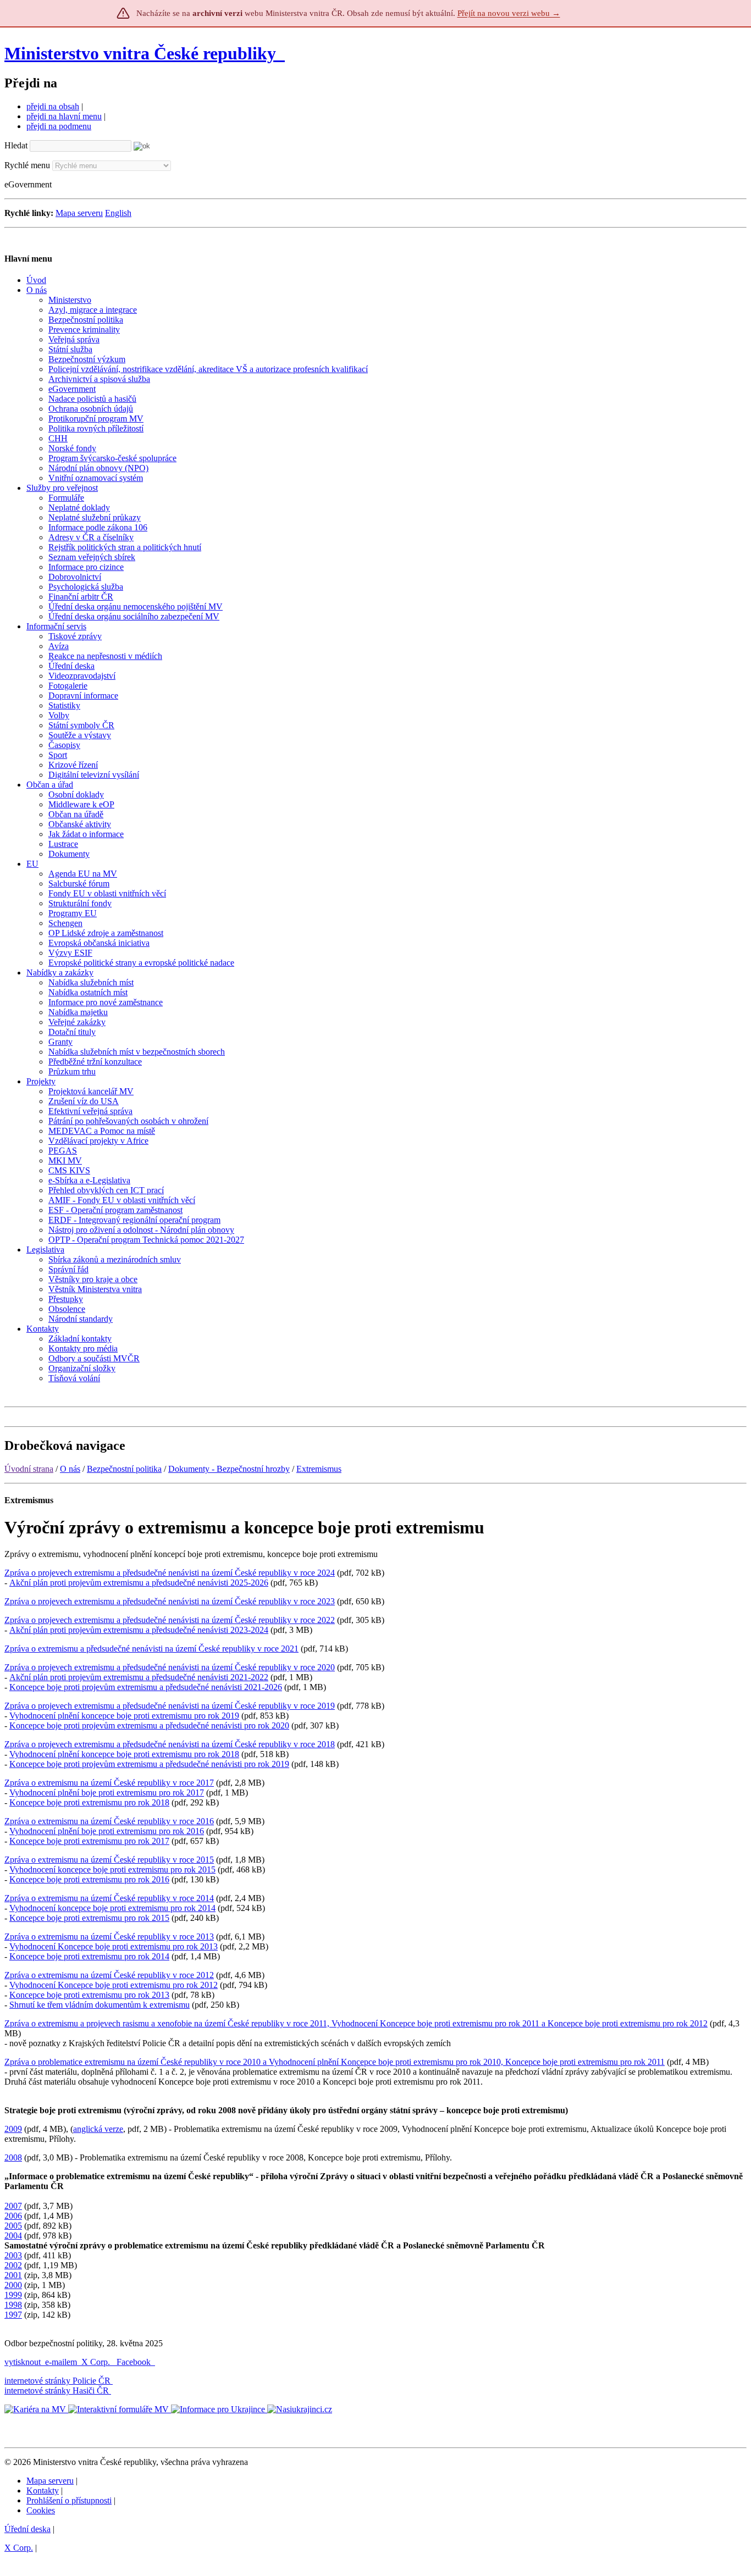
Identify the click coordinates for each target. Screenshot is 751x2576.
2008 (13, 2157)
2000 (13, 2285)
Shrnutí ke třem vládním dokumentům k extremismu (100, 2005)
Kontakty (43, 2491)
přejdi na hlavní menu (64, 116)
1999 (13, 2295)
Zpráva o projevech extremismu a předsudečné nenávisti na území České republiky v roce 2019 (170, 1706)
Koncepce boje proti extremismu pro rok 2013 (89, 1995)
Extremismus (319, 1469)
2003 (13, 2255)
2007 (13, 2206)
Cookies (41, 2510)
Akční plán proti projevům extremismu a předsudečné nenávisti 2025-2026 (139, 1583)
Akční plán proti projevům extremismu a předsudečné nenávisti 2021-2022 (139, 1677)
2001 (13, 2275)
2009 (13, 2129)
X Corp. (97, 2362)
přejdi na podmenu (59, 126)
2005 (13, 2226)
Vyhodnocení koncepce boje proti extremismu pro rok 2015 (112, 1869)
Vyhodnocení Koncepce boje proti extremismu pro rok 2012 (114, 1985)
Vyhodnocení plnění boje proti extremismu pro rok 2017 (107, 1793)
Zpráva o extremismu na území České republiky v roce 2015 (109, 1860)
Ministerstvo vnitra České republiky (140, 53)
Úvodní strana (29, 1469)
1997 (13, 2315)
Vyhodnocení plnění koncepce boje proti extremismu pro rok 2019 (124, 1716)
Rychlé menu (27, 165)
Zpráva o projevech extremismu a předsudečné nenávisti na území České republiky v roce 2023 (170, 1601)
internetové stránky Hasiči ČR (57, 2391)
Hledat (16, 145)
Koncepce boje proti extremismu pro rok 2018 (89, 1802)
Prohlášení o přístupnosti (69, 2500)
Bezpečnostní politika (124, 1469)
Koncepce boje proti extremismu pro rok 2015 (89, 1918)
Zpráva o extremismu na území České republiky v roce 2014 (109, 1898)
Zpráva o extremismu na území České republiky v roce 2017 (109, 1783)
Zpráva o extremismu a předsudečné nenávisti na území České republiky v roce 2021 (151, 1649)
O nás (70, 1469)
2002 (13, 2265)
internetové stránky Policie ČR (57, 2381)
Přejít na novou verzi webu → (509, 13)
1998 (13, 2305)
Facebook (135, 2362)
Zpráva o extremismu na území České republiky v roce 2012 (109, 1975)
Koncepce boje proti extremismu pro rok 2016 (89, 1879)
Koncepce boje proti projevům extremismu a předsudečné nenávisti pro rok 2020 (149, 1725)
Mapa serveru (79, 213)
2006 (13, 2216)
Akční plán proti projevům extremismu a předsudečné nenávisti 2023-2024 (139, 1630)
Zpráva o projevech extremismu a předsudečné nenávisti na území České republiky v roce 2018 (170, 1744)
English (118, 213)
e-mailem (61, 2362)
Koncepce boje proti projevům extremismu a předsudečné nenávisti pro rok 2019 (149, 1764)
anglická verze (98, 2129)
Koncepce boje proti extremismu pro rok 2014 (89, 1956)
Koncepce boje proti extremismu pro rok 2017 (89, 1841)
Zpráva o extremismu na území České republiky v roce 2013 (109, 1937)
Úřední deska (27, 2529)
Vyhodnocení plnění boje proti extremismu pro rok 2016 (107, 1831)
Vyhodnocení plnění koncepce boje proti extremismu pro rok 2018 (124, 1754)
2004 (13, 2236)
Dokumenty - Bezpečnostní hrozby (229, 1469)
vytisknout (23, 2362)
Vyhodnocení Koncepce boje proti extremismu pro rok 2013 (114, 1946)
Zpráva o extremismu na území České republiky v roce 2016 (109, 1821)
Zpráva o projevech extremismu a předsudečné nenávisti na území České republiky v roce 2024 (170, 1573)
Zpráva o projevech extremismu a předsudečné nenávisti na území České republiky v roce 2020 (170, 1667)
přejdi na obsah (53, 106)
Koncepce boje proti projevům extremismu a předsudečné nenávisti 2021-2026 (146, 1687)
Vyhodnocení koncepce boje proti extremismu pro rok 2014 (112, 1908)
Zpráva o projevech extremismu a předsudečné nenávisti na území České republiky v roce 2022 (170, 1620)
